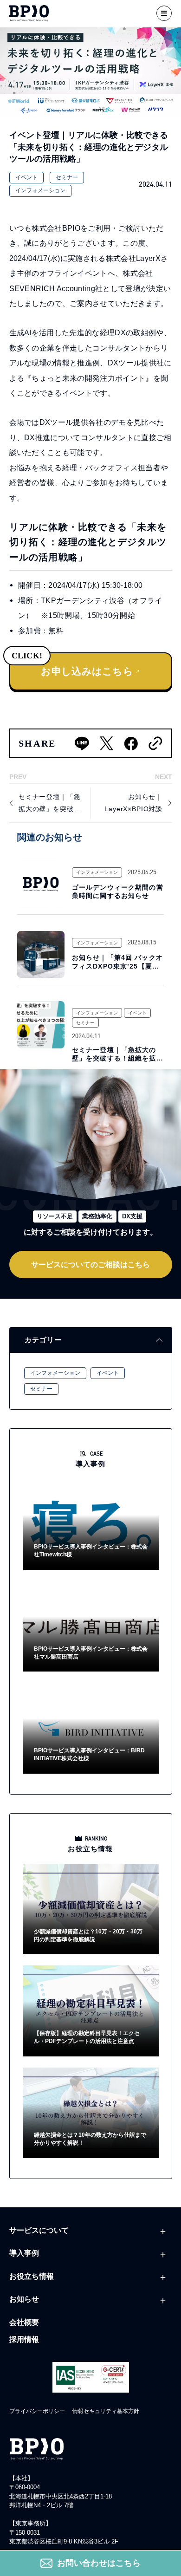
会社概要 (24, 2322)
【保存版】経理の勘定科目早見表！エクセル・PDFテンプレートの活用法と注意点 (87, 2037)
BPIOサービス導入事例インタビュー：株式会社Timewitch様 (91, 1551)
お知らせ (24, 2299)
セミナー (67, 177)
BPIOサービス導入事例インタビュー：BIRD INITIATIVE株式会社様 (89, 1754)
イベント (26, 177)
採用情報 (24, 2339)
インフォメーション (40, 190)
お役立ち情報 (32, 2276)
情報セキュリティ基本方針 (106, 2411)
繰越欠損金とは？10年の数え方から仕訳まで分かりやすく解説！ (90, 2139)
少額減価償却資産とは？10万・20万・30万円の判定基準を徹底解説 (88, 1935)
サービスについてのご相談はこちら (90, 1264)
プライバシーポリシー (37, 2411)
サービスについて (39, 2230)
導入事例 (24, 2253)
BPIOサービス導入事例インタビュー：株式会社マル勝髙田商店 (91, 1653)
